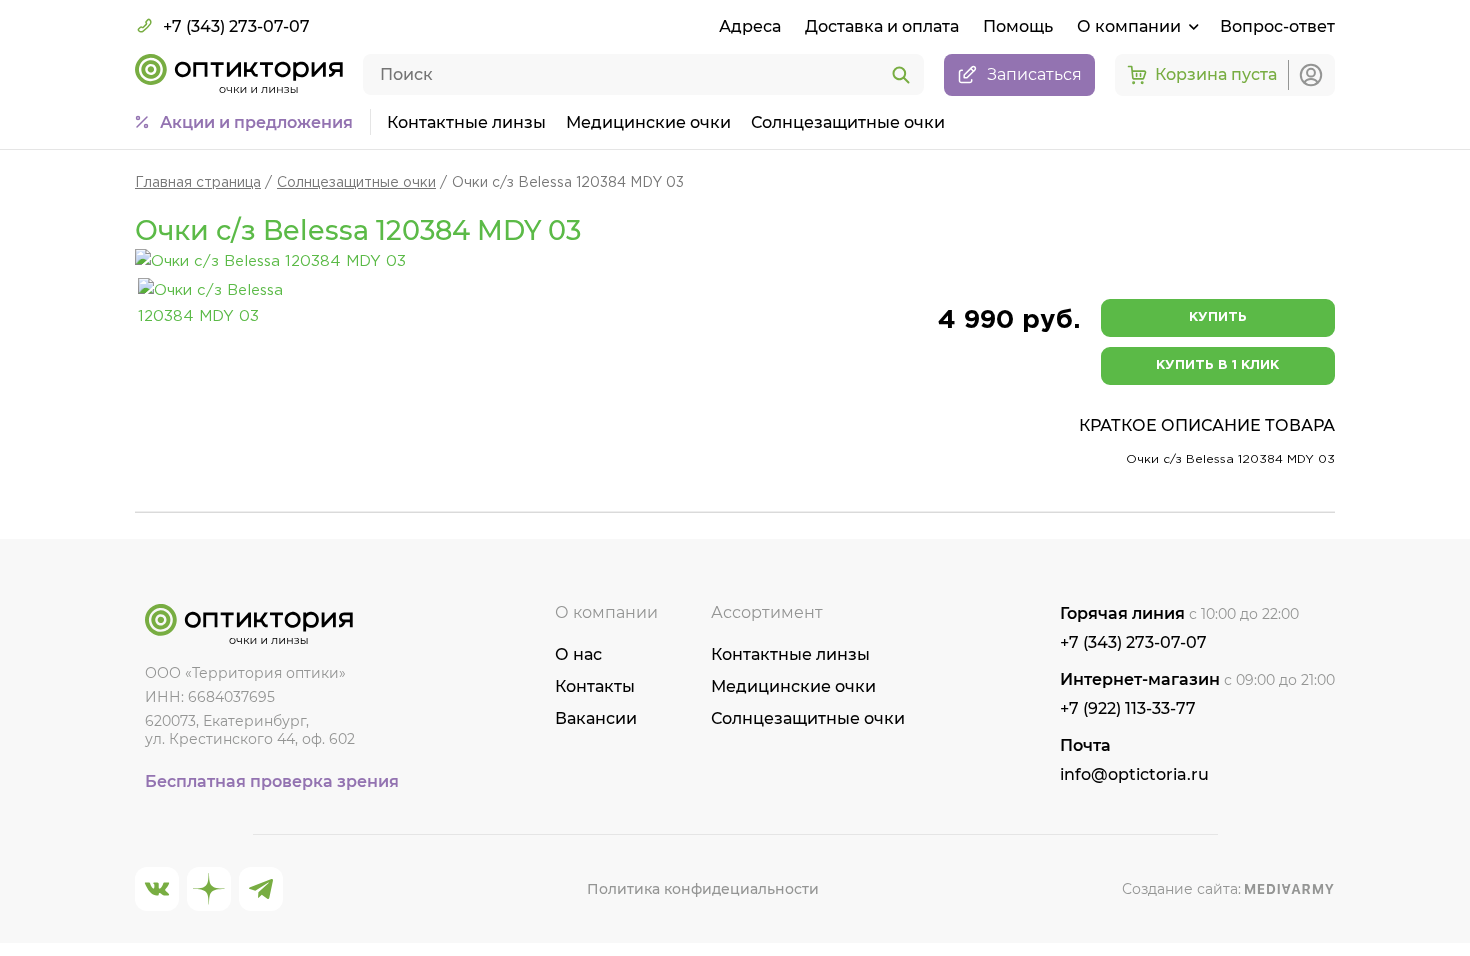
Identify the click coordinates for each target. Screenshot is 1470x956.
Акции (256, 122)
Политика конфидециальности (703, 889)
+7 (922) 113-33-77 (1128, 708)
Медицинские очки (648, 122)
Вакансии (596, 718)
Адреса (750, 26)
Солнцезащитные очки (848, 122)
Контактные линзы (466, 122)
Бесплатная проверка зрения (272, 781)
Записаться (1034, 74)
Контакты (595, 686)
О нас (578, 654)
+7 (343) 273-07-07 (236, 26)
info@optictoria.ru (1134, 774)
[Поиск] (901, 76)
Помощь (1018, 26)
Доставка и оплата (882, 26)
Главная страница (198, 183)
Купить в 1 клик (1217, 365)
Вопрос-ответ (1277, 26)
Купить (1218, 317)
